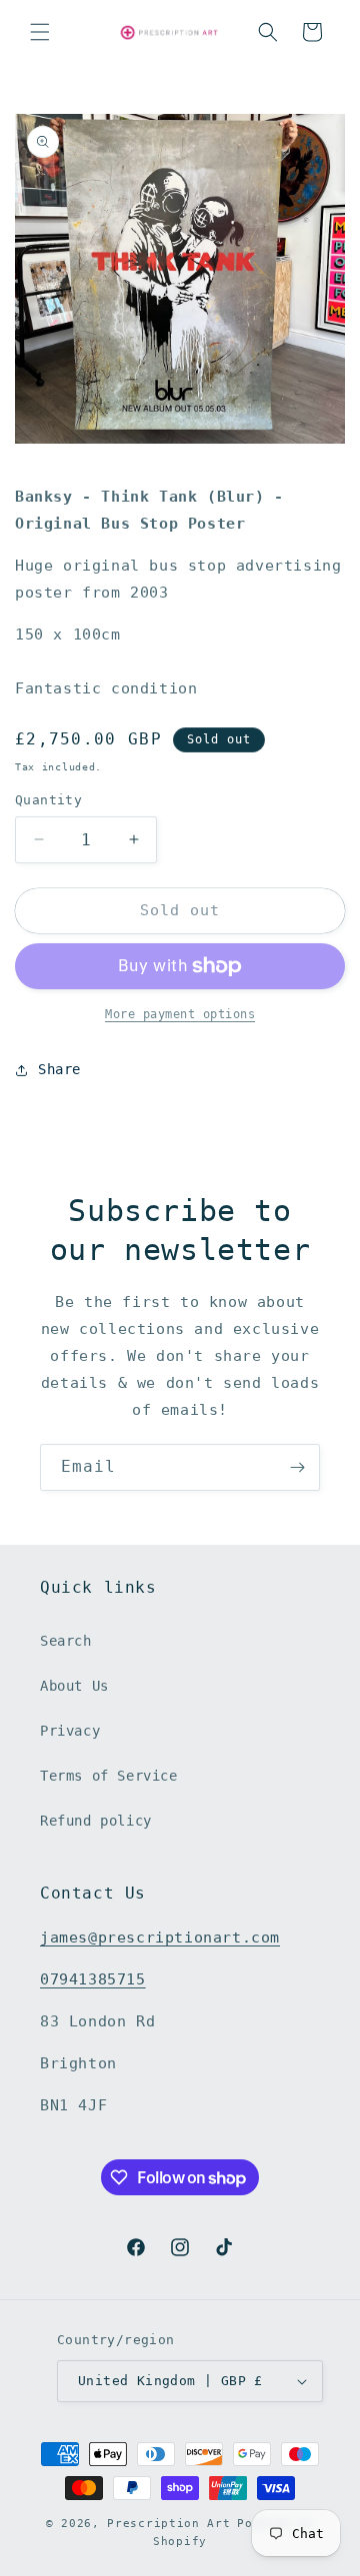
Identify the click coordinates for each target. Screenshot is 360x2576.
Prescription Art (168, 2524)
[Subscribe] (297, 1467)
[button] (40, 32)
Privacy (70, 1731)
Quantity (48, 800)
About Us (74, 1686)
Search (66, 1641)
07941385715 (93, 1979)
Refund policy (96, 1821)
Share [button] (59, 1069)
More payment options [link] (180, 1014)
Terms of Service (109, 1776)
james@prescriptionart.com (160, 1937)
